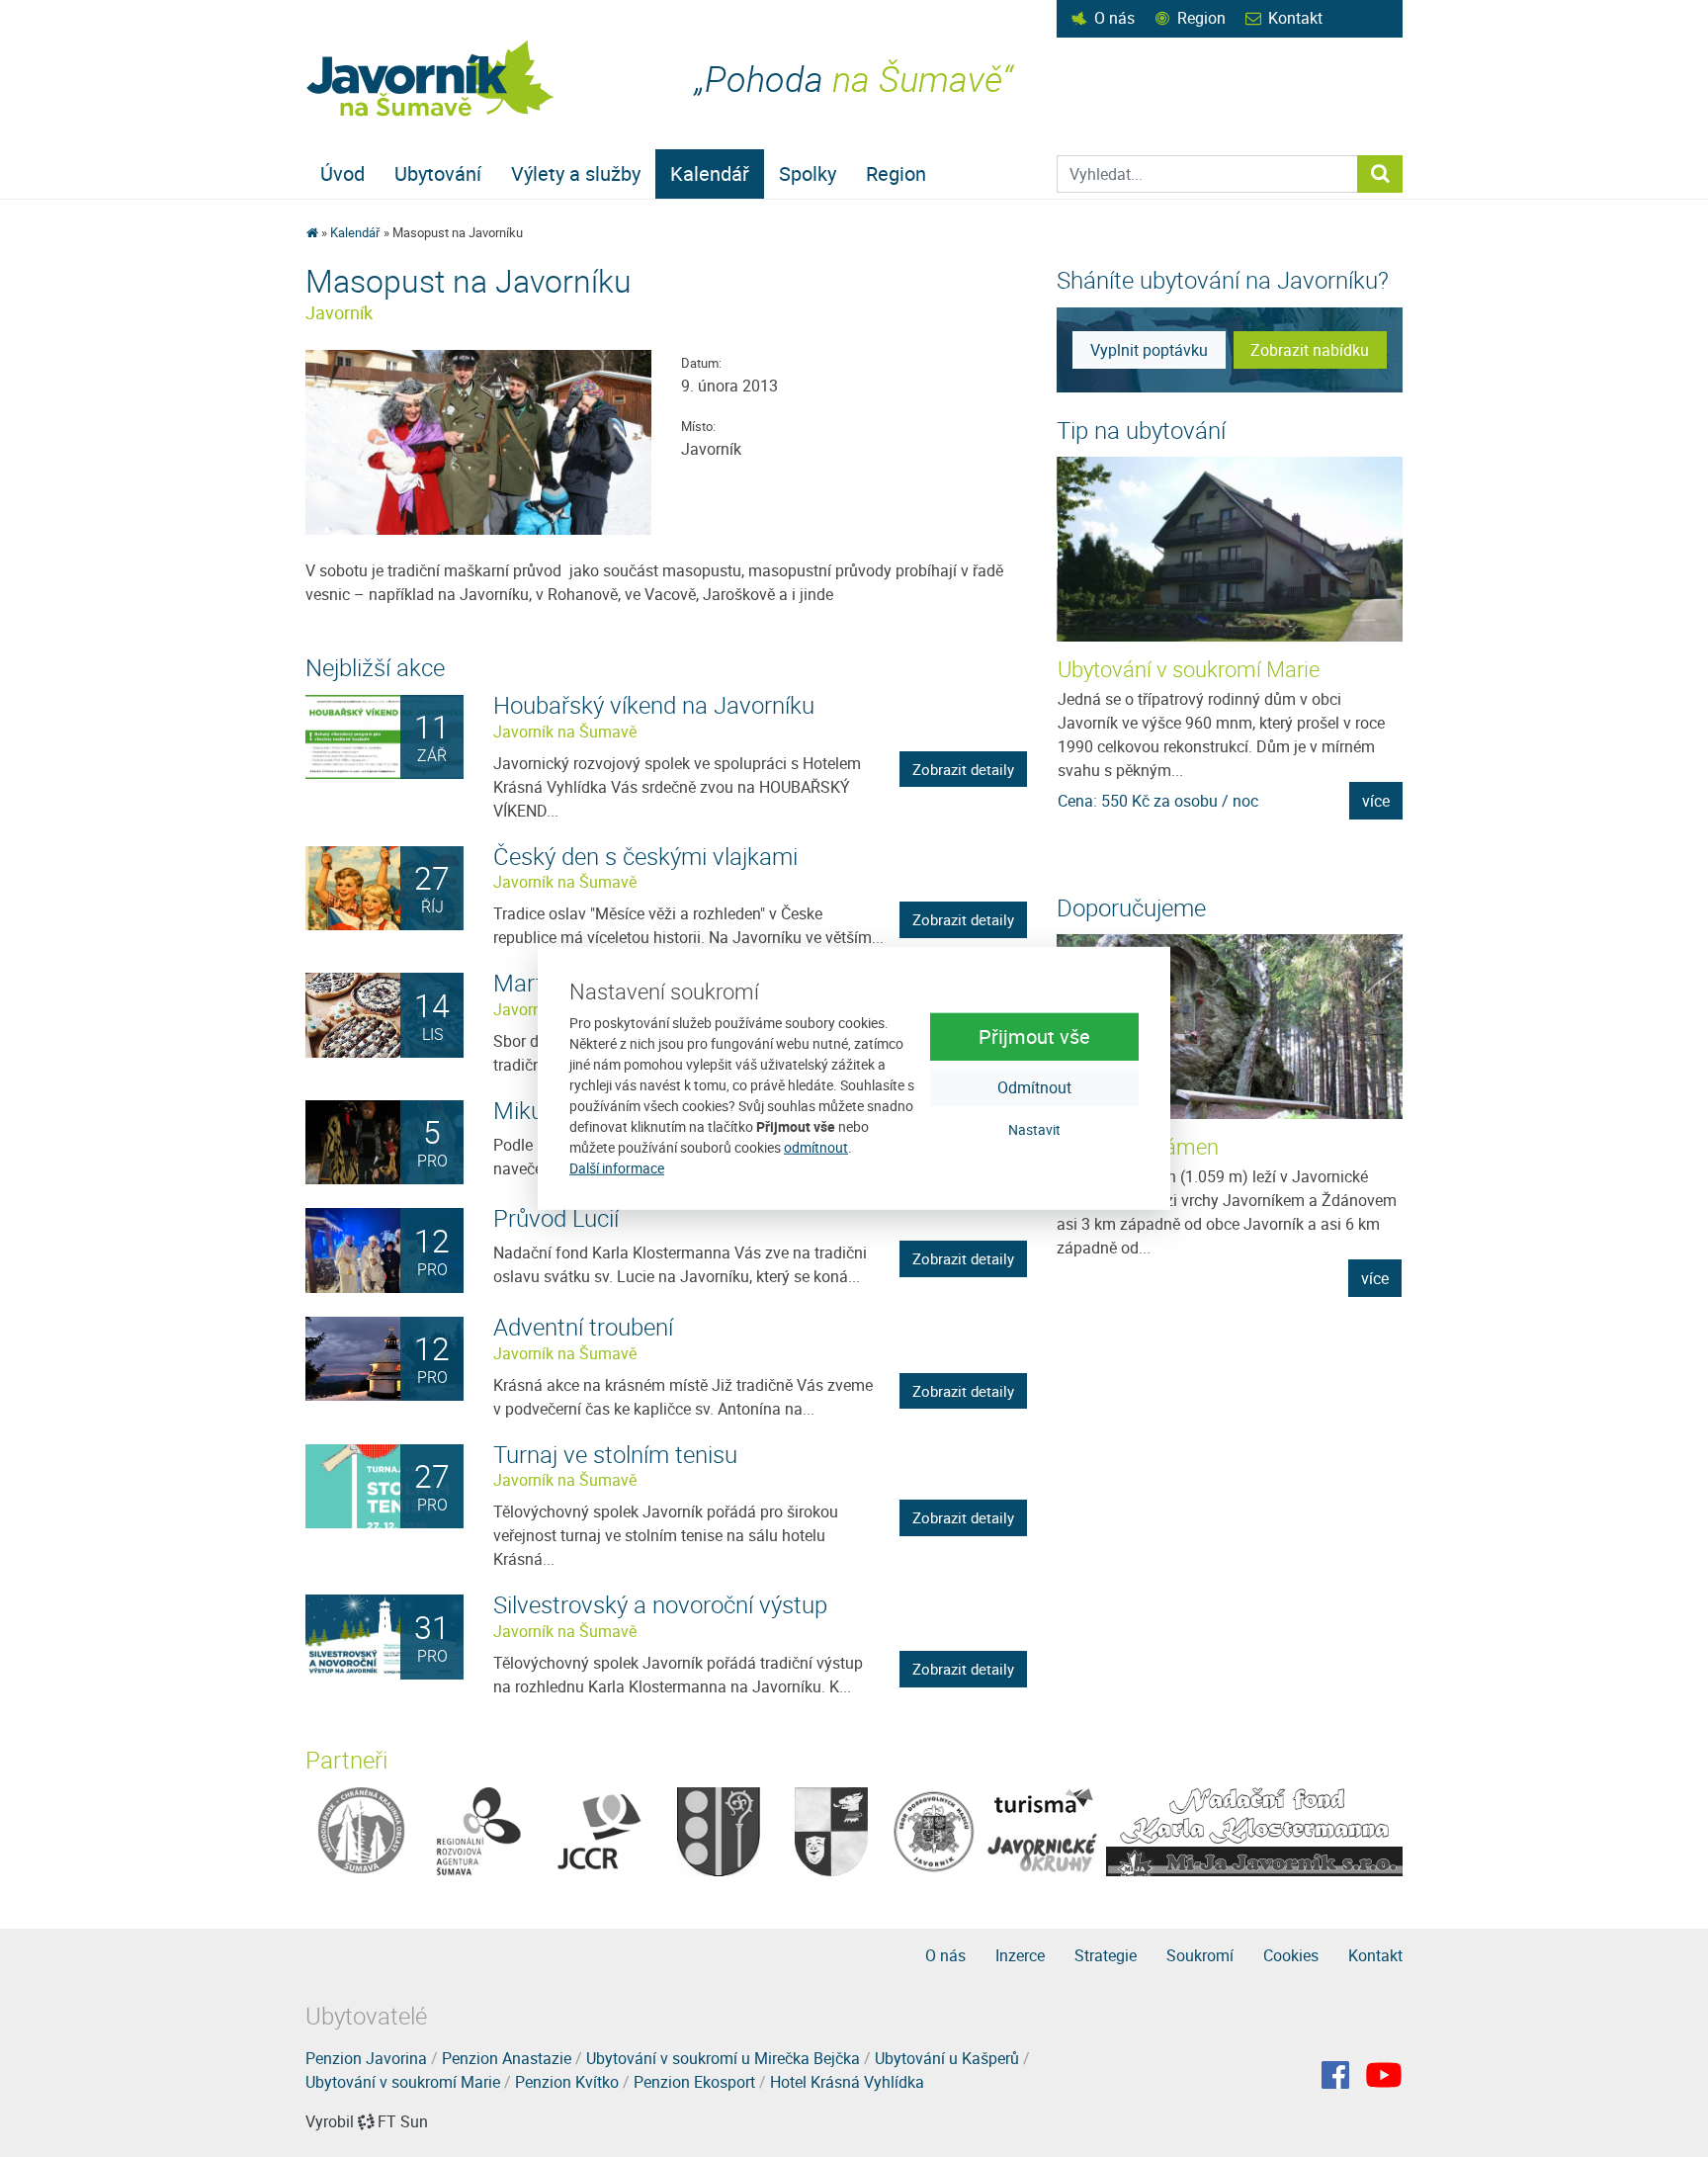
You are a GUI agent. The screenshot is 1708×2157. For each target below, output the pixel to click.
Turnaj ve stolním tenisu (615, 1454)
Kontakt (1295, 18)
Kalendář (710, 173)
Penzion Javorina (366, 2058)
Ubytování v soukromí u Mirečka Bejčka (723, 2058)
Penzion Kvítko (567, 2082)
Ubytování (438, 173)
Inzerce (1020, 1955)
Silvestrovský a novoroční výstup (660, 1604)
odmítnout (816, 1147)
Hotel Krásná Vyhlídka (847, 2082)
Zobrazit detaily (963, 769)
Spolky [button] (808, 173)
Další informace (617, 1168)
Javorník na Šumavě (565, 732)
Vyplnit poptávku (1149, 350)
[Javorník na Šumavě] (312, 232)
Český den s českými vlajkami (645, 856)
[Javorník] (1384, 2075)
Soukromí (1200, 1955)
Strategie (1106, 1955)
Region (1201, 18)
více (1376, 801)
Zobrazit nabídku (1310, 350)
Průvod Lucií (556, 1218)
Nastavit (1034, 1128)
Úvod (342, 173)
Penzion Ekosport (694, 2082)
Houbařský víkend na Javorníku (654, 705)
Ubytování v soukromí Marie (1189, 669)
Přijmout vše (1034, 1035)
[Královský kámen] (1230, 1027)
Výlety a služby (576, 173)
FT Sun (403, 2121)
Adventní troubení (583, 1327)
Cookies (1291, 1955)
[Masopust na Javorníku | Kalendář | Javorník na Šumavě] (431, 79)
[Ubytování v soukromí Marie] (1231, 549)
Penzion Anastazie (507, 2058)
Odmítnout (1034, 1086)
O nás (1114, 18)
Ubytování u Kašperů (947, 2058)
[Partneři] (361, 1830)
